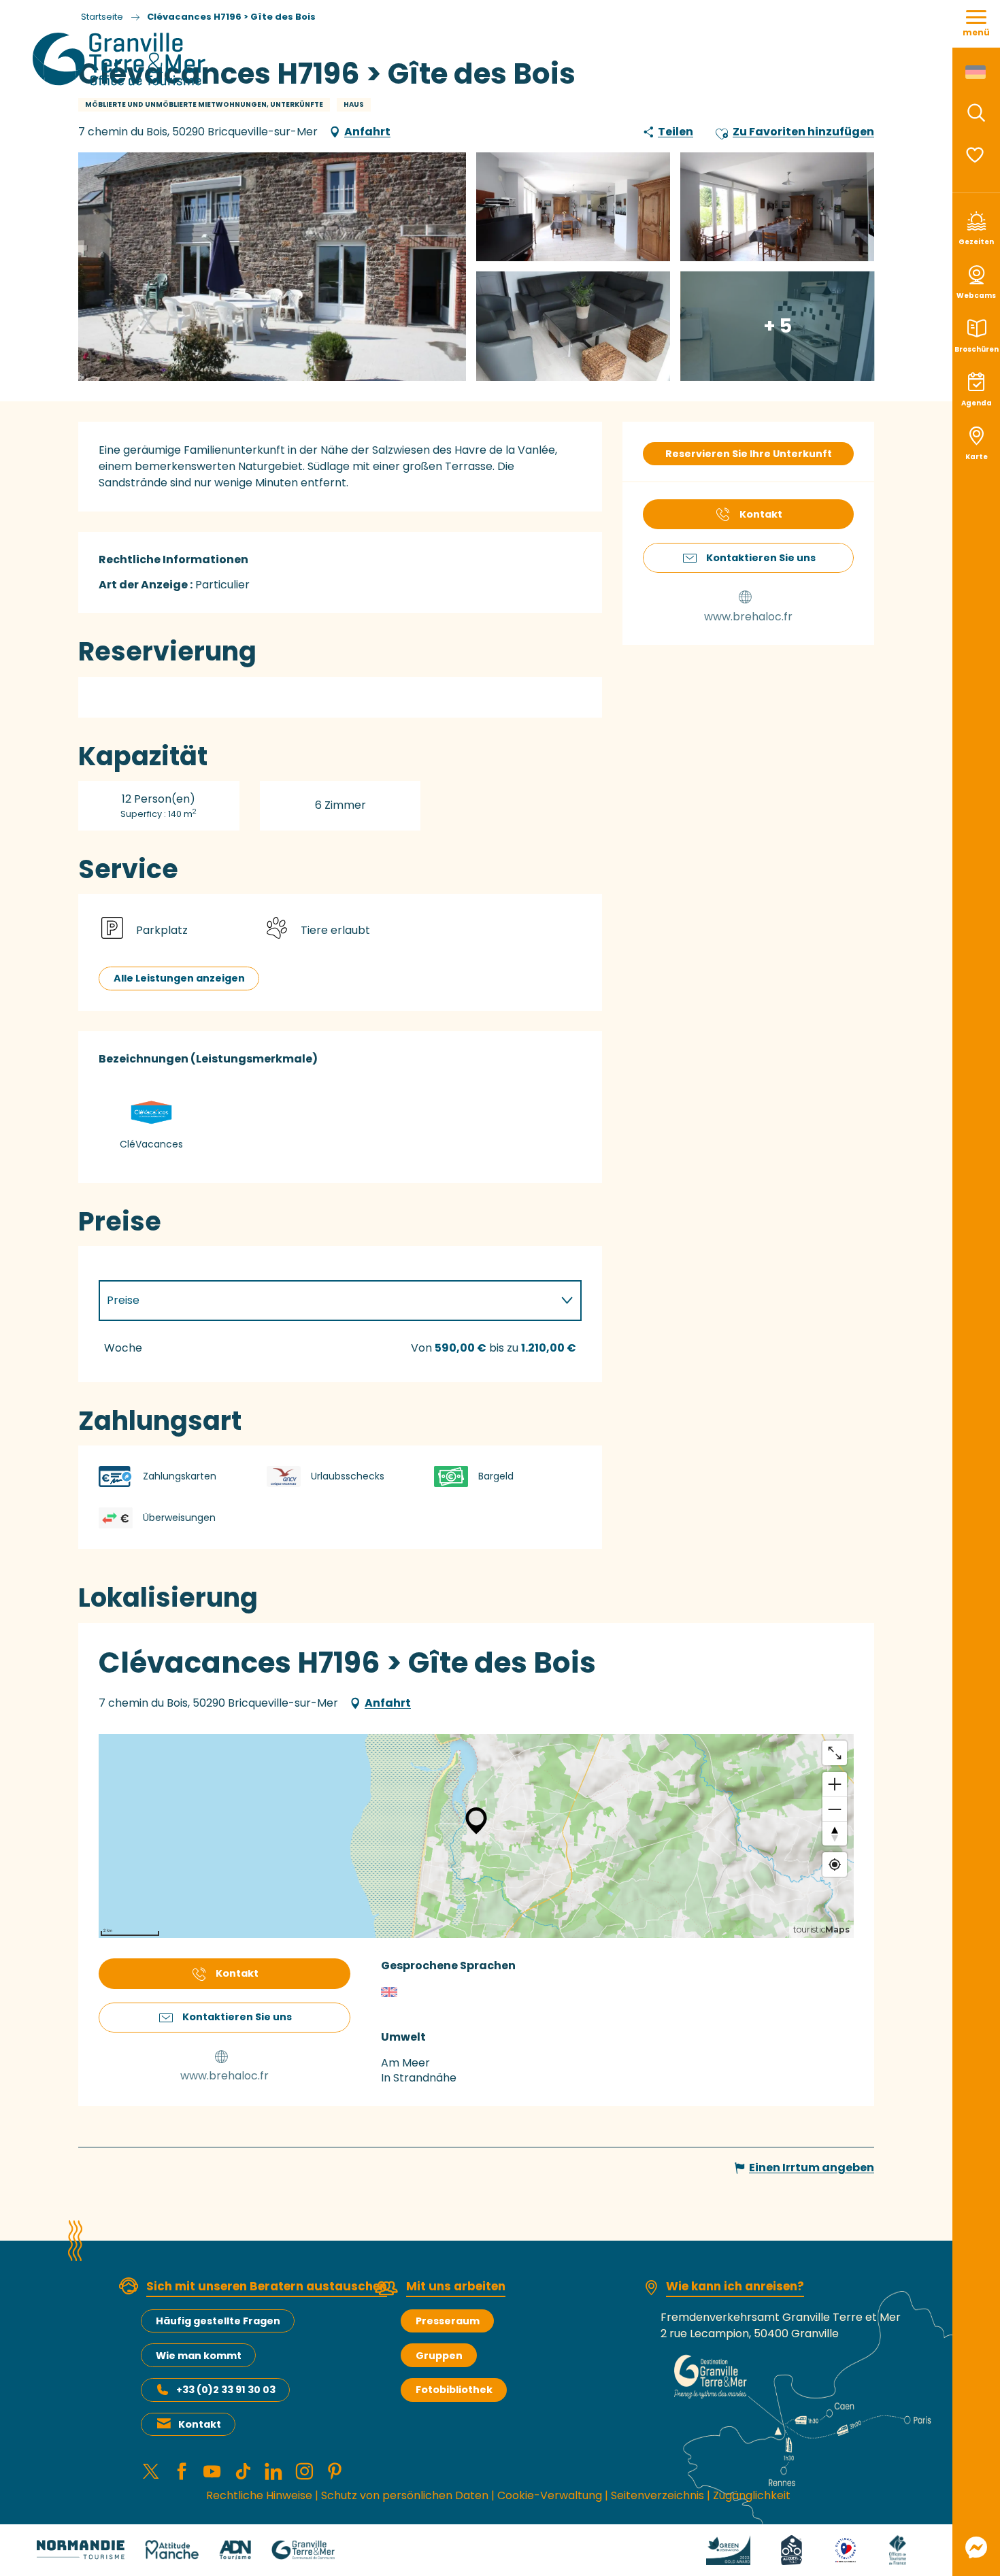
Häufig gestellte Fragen (218, 2321)
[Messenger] (976, 2547)
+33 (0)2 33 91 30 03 (226, 2390)
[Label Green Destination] (729, 2549)
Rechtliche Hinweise (259, 2495)
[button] (976, 113)
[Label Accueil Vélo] (791, 2549)
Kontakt (200, 2424)
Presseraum (448, 2321)
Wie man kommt (199, 2356)
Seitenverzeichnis (657, 2495)
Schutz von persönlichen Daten (405, 2495)
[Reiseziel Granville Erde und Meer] (121, 59)
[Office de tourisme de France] (897, 2549)
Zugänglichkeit (752, 2495)
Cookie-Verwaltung (550, 2495)
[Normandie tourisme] (81, 2549)
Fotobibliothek (454, 2390)
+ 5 (778, 325)
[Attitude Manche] (172, 2549)
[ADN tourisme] (235, 2549)
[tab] (327, 1301)
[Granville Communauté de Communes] (303, 2549)
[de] (977, 72)
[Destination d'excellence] (846, 2549)
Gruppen (439, 2356)
